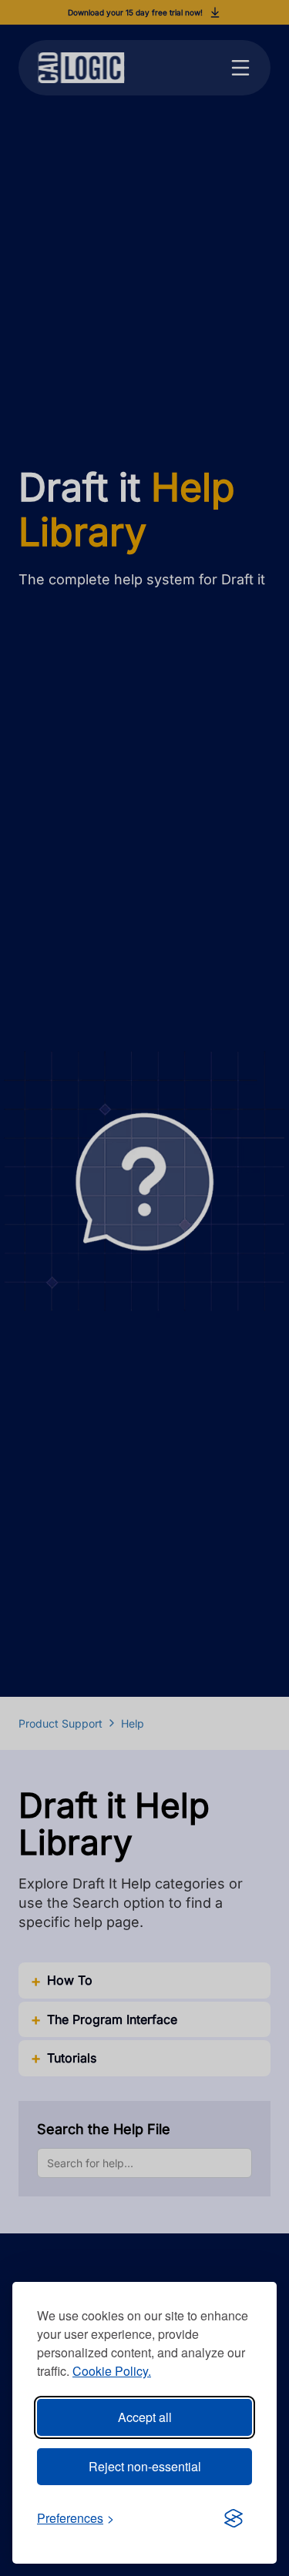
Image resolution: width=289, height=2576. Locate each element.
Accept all (145, 2417)
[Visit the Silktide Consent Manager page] (234, 2518)
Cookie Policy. (112, 2371)
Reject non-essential (145, 2466)
